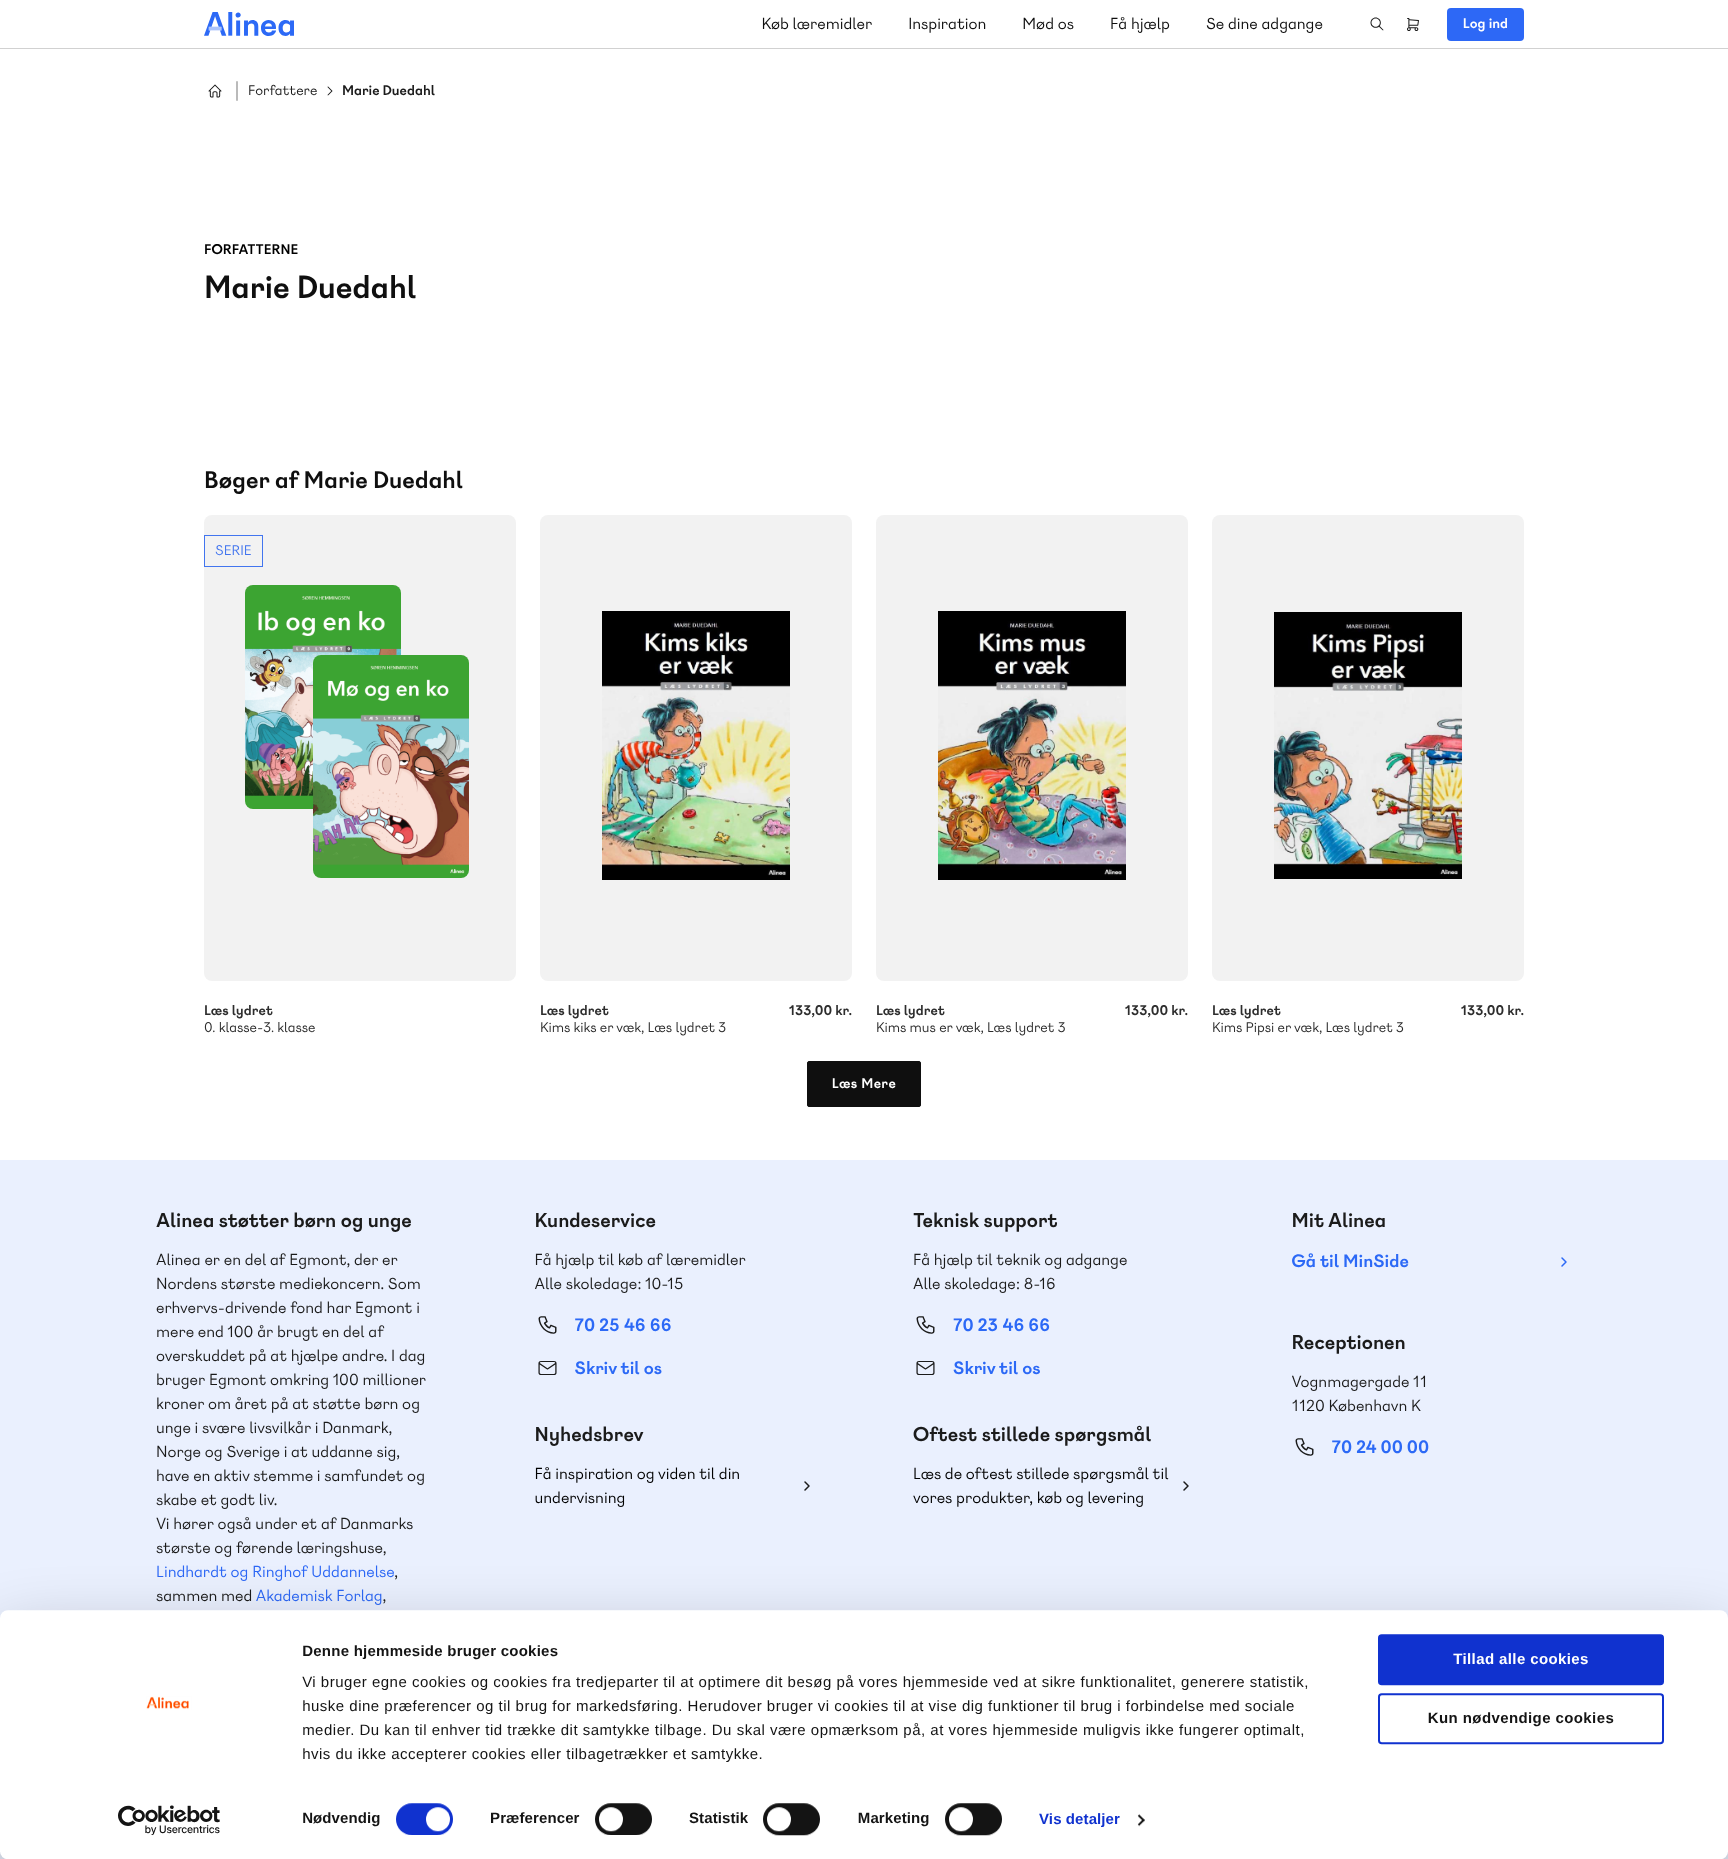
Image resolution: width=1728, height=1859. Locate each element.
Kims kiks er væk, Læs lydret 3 (696, 748)
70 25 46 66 (623, 1325)
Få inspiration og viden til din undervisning (638, 1485)
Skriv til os (618, 1368)
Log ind (1485, 24)
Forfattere (282, 91)
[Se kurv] (1413, 24)
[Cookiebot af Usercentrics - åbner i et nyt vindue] (169, 1820)
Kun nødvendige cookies (1521, 1718)
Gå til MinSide (1350, 1261)
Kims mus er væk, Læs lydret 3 (1032, 748)
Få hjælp (1140, 23)
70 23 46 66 (1001, 1325)
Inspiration (947, 23)
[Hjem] (249, 24)
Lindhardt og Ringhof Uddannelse (275, 1571)
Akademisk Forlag (319, 1595)
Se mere (360, 776)
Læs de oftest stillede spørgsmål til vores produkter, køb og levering (1041, 1485)
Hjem (215, 91)
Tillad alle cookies (1521, 1659)
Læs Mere (864, 1084)
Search (1377, 24)
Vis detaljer (1079, 1819)
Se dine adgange (1264, 23)
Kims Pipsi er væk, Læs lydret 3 (1368, 748)
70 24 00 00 (1381, 1447)
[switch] (623, 1819)
